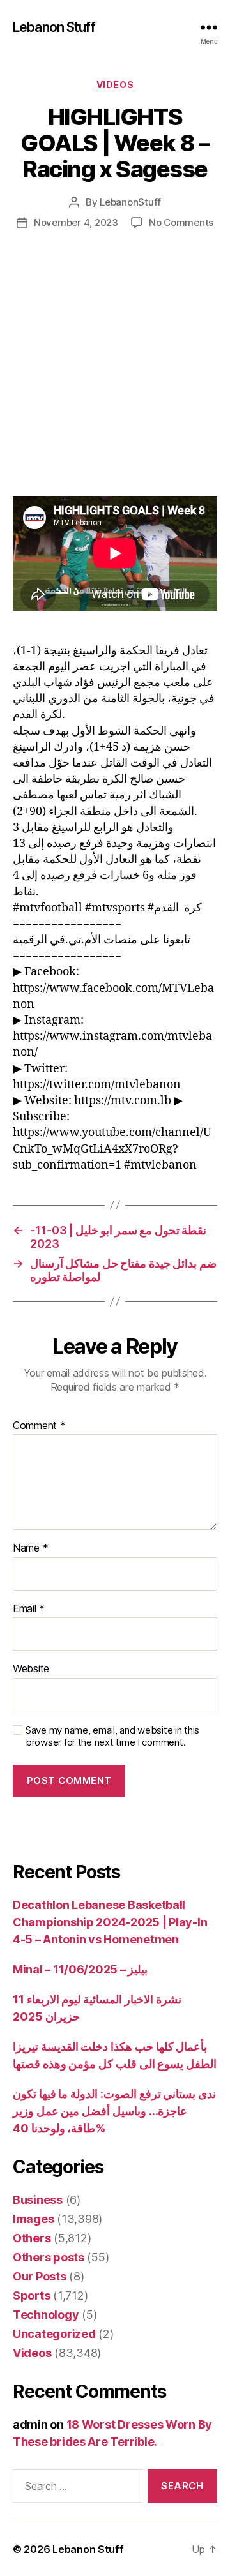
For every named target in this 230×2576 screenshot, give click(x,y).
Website (31, 1669)
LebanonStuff (130, 202)
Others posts (49, 2257)
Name (30, 1548)
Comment (39, 1426)
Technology (46, 2315)
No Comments (181, 222)
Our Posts (40, 2276)
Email (29, 1609)
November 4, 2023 (76, 222)
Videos (115, 85)
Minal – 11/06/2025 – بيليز (80, 1969)
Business (38, 2200)
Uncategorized (54, 2334)
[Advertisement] (115, 376)
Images (33, 2219)
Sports (31, 2295)
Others (32, 2238)
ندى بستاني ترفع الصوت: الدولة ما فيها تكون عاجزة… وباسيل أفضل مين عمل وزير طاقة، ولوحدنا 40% (114, 2111)
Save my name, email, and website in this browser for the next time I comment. (112, 1736)
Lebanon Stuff (54, 27)
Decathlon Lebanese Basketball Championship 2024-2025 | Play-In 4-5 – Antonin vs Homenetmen (110, 1922)
